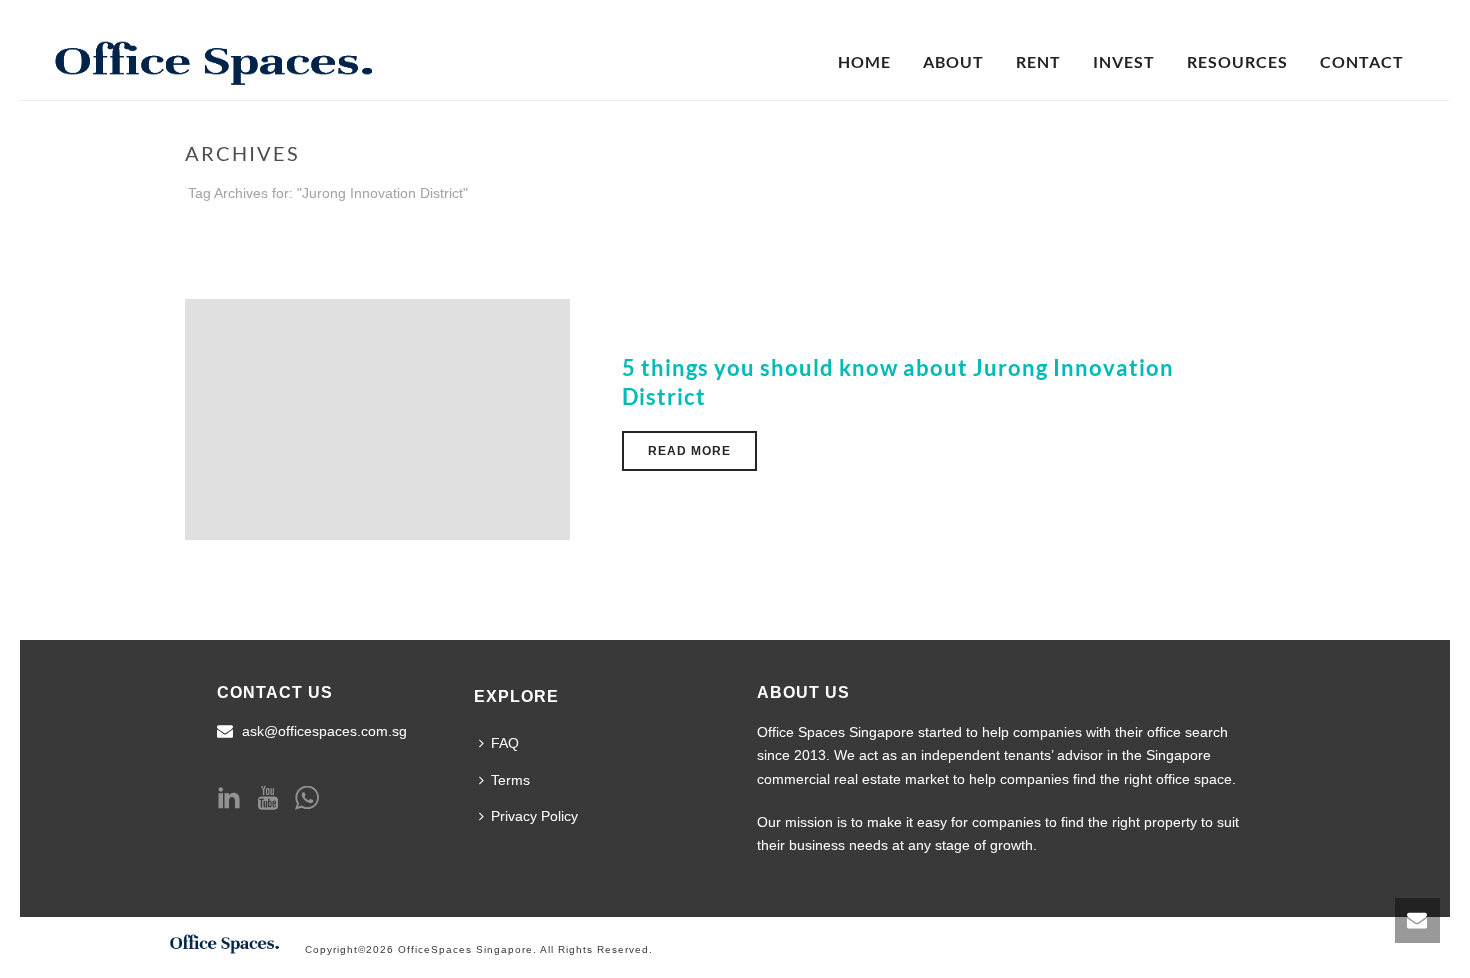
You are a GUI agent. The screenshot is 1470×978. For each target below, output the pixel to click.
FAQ (505, 743)
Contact (1362, 61)
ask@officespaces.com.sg (324, 731)
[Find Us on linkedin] (229, 799)
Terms (510, 780)
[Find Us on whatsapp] (307, 799)
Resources (1237, 61)
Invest (1124, 61)
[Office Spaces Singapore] (225, 941)
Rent (1038, 61)
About (953, 61)
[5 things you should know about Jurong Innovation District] (377, 418)
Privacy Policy (534, 816)
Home (864, 61)
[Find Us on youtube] (268, 799)
